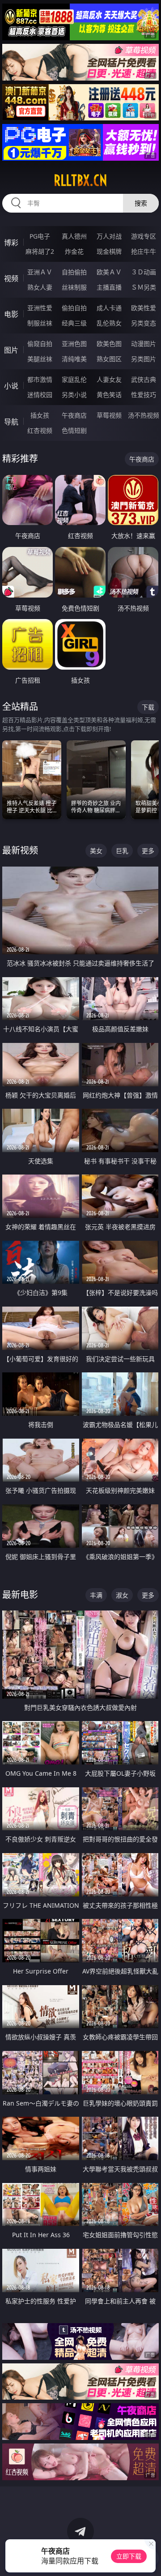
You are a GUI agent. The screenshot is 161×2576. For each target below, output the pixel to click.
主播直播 (109, 287)
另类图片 (144, 359)
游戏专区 (144, 236)
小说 (11, 386)
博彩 (11, 243)
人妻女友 (109, 379)
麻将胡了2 (40, 251)
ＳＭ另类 (144, 287)
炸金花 (74, 251)
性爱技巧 (144, 395)
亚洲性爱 (40, 308)
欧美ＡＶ (109, 272)
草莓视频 (109, 415)
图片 (11, 350)
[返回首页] (150, 2558)
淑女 (122, 1595)
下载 (148, 707)
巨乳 (122, 851)
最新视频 (20, 850)
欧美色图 (109, 344)
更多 (148, 851)
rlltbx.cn (80, 180)
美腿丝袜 (40, 359)
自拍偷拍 (74, 272)
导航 (11, 422)
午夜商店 (74, 415)
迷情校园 (40, 395)
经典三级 (74, 323)
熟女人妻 (40, 287)
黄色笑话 (109, 395)
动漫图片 (144, 344)
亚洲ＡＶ (40, 272)
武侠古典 (144, 379)
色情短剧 (74, 430)
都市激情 (40, 379)
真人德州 (74, 236)
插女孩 (40, 415)
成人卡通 (109, 308)
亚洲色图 (74, 344)
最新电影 (20, 1595)
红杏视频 (40, 430)
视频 (11, 278)
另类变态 (144, 323)
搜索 (141, 203)
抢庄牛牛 (144, 251)
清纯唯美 (74, 359)
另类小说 (74, 395)
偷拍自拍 (74, 308)
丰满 (96, 1595)
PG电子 (40, 236)
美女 (96, 851)
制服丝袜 (40, 323)
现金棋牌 (109, 251)
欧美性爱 (144, 308)
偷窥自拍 (40, 344)
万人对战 (109, 236)
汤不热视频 (144, 415)
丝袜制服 (74, 287)
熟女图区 (109, 359)
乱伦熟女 (109, 323)
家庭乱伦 (74, 379)
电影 (11, 314)
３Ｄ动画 (144, 272)
